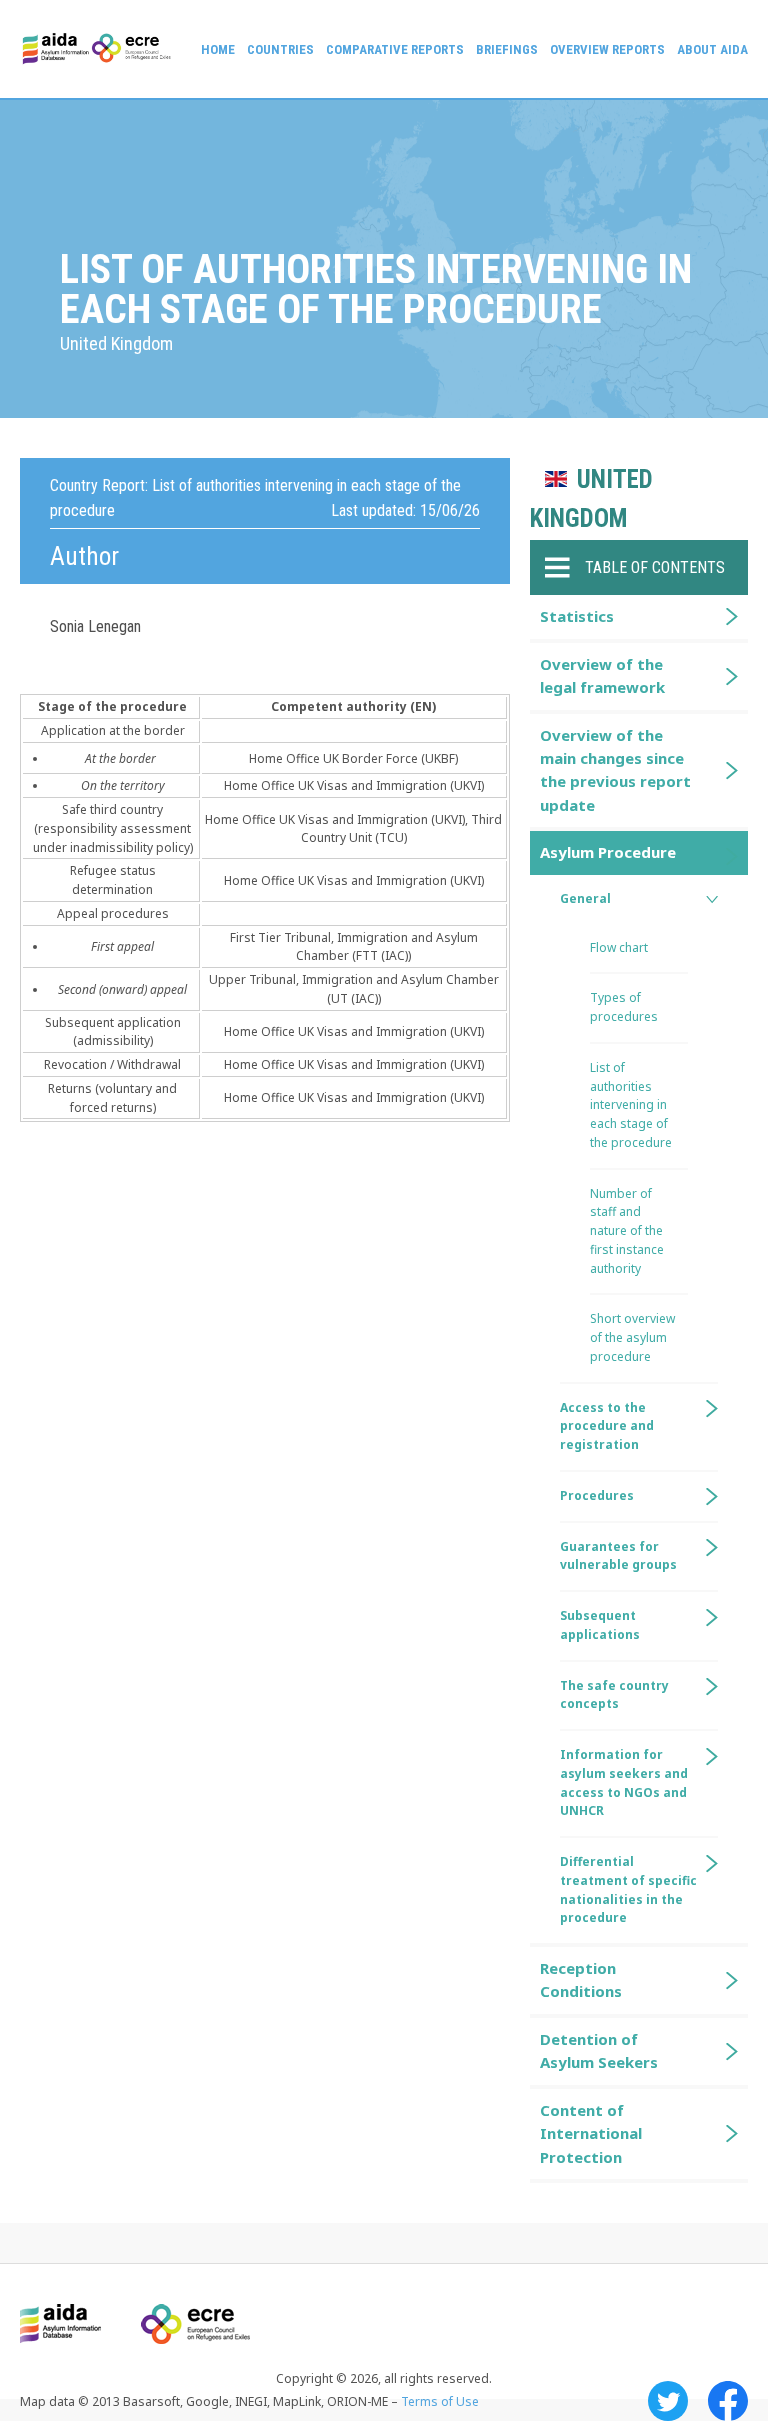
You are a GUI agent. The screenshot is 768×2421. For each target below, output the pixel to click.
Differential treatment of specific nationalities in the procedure (628, 1889)
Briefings (507, 49)
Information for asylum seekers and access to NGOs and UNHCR (624, 1782)
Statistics (577, 616)
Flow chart (619, 947)
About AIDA (712, 49)
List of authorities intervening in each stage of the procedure (631, 1105)
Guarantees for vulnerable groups (618, 1556)
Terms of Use (440, 2401)
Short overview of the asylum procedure (632, 1337)
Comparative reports (395, 49)
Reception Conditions (581, 1979)
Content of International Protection (591, 2133)
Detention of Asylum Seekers (599, 2050)
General (585, 898)
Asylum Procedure (608, 852)
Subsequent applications (600, 1625)
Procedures (597, 1495)
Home (218, 49)
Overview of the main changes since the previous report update (615, 770)
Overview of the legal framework (602, 675)
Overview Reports (607, 49)
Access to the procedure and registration (607, 1426)
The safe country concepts (614, 1695)
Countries (280, 49)
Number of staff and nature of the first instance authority (627, 1231)
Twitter (668, 2401)
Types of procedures (624, 1007)
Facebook (728, 2401)
